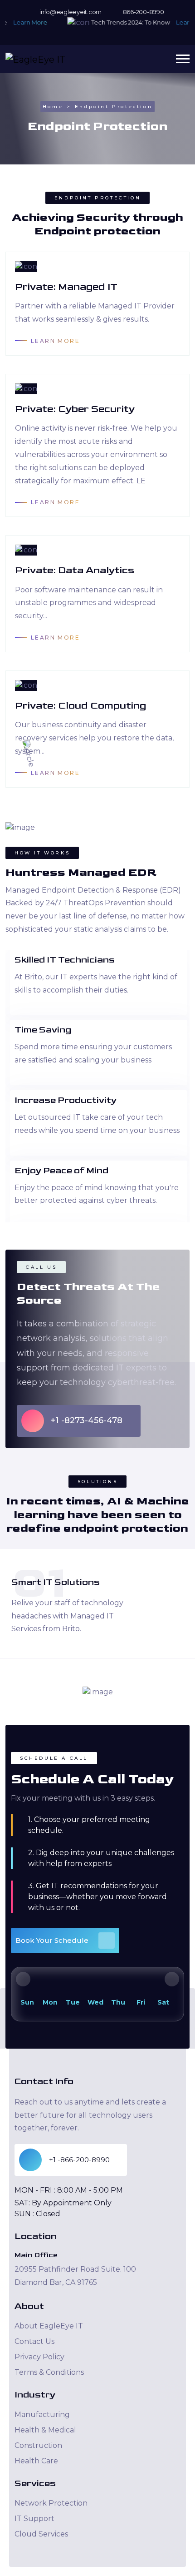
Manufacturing (42, 2415)
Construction (38, 2445)
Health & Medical (45, 2430)
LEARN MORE (55, 341)
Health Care (36, 2461)
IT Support (34, 2519)
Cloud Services (41, 2534)
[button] (183, 59)
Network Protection (51, 2503)
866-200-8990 (143, 12)
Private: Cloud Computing (80, 706)
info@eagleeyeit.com (70, 12)
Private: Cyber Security (75, 409)
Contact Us (34, 2341)
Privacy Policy (39, 2357)
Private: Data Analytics (75, 570)
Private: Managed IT (66, 287)
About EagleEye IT (49, 2326)
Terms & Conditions (49, 2372)
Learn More (22, 22)
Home (53, 107)
